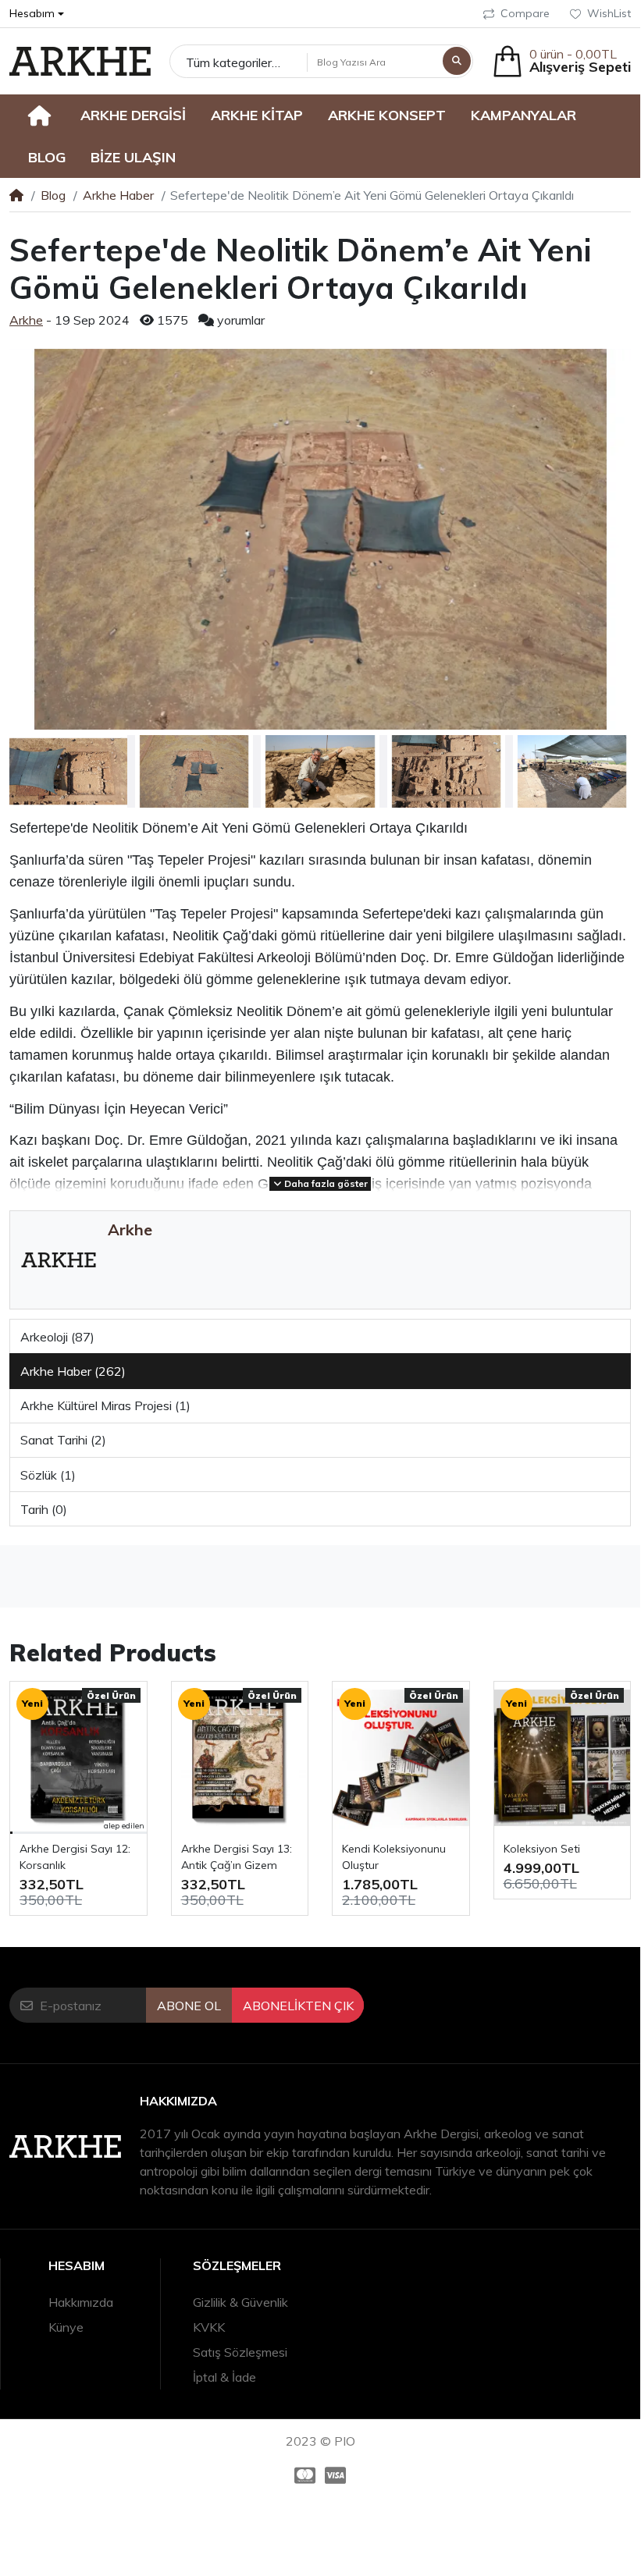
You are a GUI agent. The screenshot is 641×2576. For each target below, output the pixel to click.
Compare (525, 13)
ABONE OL (189, 2006)
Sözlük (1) (48, 1475)
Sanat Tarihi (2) (63, 1440)
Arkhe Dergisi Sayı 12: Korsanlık (75, 1857)
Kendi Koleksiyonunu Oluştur (394, 1857)
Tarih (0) (44, 1509)
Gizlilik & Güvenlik (240, 2302)
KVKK (209, 2327)
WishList (609, 13)
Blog (53, 195)
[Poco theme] (80, 61)
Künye (66, 2327)
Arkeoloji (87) (57, 1337)
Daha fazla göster (325, 1183)
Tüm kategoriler (229, 62)
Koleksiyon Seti (542, 1849)
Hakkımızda (81, 2302)
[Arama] (457, 61)
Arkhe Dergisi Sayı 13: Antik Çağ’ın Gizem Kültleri (237, 1858)
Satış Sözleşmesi (240, 2352)
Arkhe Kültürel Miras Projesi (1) (105, 1405)
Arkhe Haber (118, 195)
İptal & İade (224, 2377)
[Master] (302, 2475)
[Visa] (338, 2475)
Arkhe (26, 320)
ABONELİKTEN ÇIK (298, 2006)
